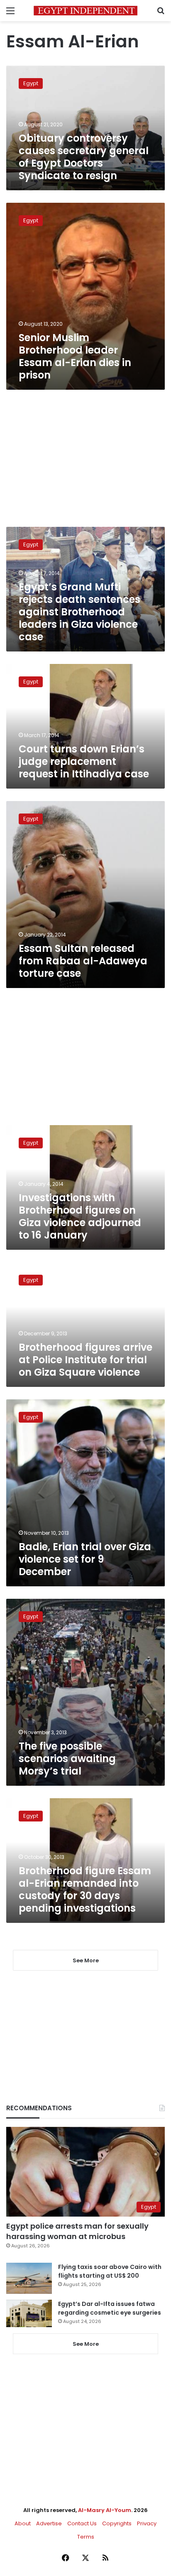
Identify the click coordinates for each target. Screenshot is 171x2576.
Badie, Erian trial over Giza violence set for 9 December (85, 1559)
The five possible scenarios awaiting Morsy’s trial (67, 1759)
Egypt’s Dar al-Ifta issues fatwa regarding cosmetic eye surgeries (110, 2308)
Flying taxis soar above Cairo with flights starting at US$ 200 (110, 2271)
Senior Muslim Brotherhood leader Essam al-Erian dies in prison (75, 356)
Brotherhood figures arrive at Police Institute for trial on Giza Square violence (85, 1360)
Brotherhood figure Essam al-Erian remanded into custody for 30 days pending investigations (85, 1889)
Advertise (49, 2523)
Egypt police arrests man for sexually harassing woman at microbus (77, 2231)
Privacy (147, 2523)
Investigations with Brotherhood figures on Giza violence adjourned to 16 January (80, 1216)
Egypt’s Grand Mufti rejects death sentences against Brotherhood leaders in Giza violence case (79, 612)
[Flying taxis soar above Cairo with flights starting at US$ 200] (29, 2278)
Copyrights (117, 2523)
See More (86, 2344)
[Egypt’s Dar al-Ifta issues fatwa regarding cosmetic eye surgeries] (29, 2313)
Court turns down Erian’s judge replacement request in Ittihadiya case (84, 761)
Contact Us (82, 2523)
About (23, 2523)
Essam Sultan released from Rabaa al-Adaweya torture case (83, 961)
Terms (86, 2537)
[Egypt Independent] (85, 11)
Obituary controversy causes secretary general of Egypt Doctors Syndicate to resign (84, 157)
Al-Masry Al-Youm (105, 2510)
